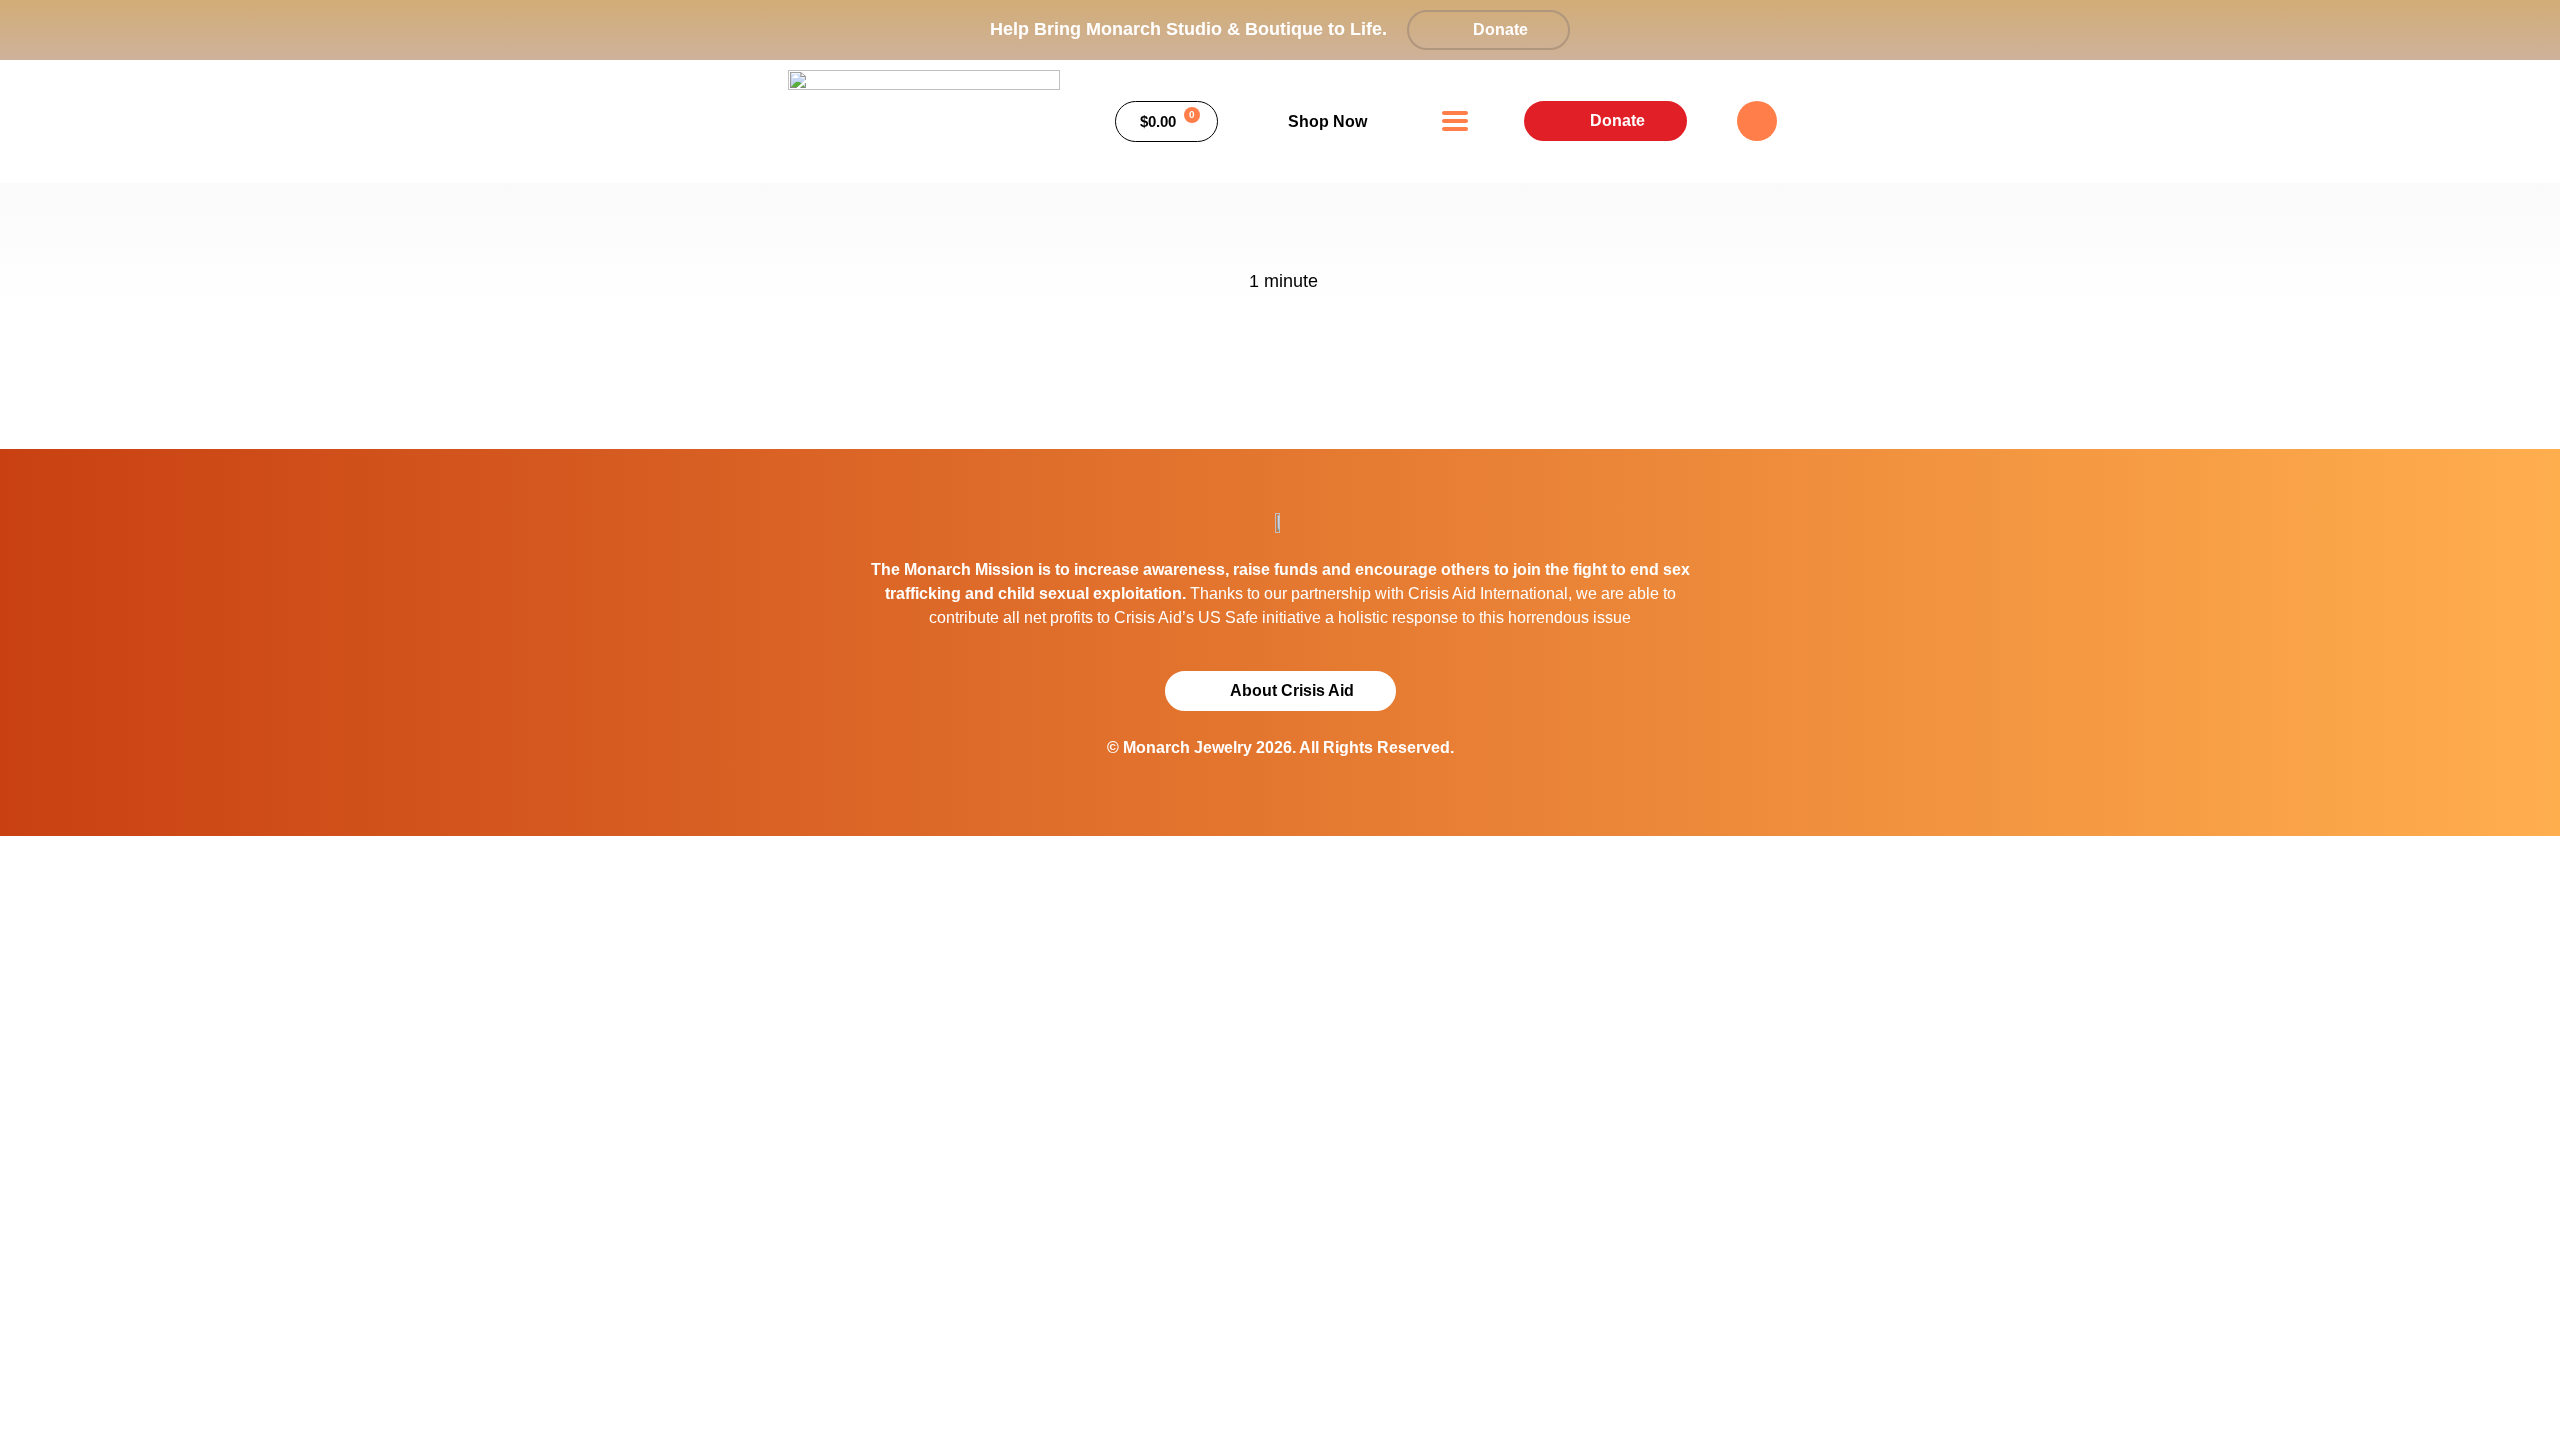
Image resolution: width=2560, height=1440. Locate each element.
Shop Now (1327, 121)
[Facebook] (1757, 121)
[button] (1455, 121)
